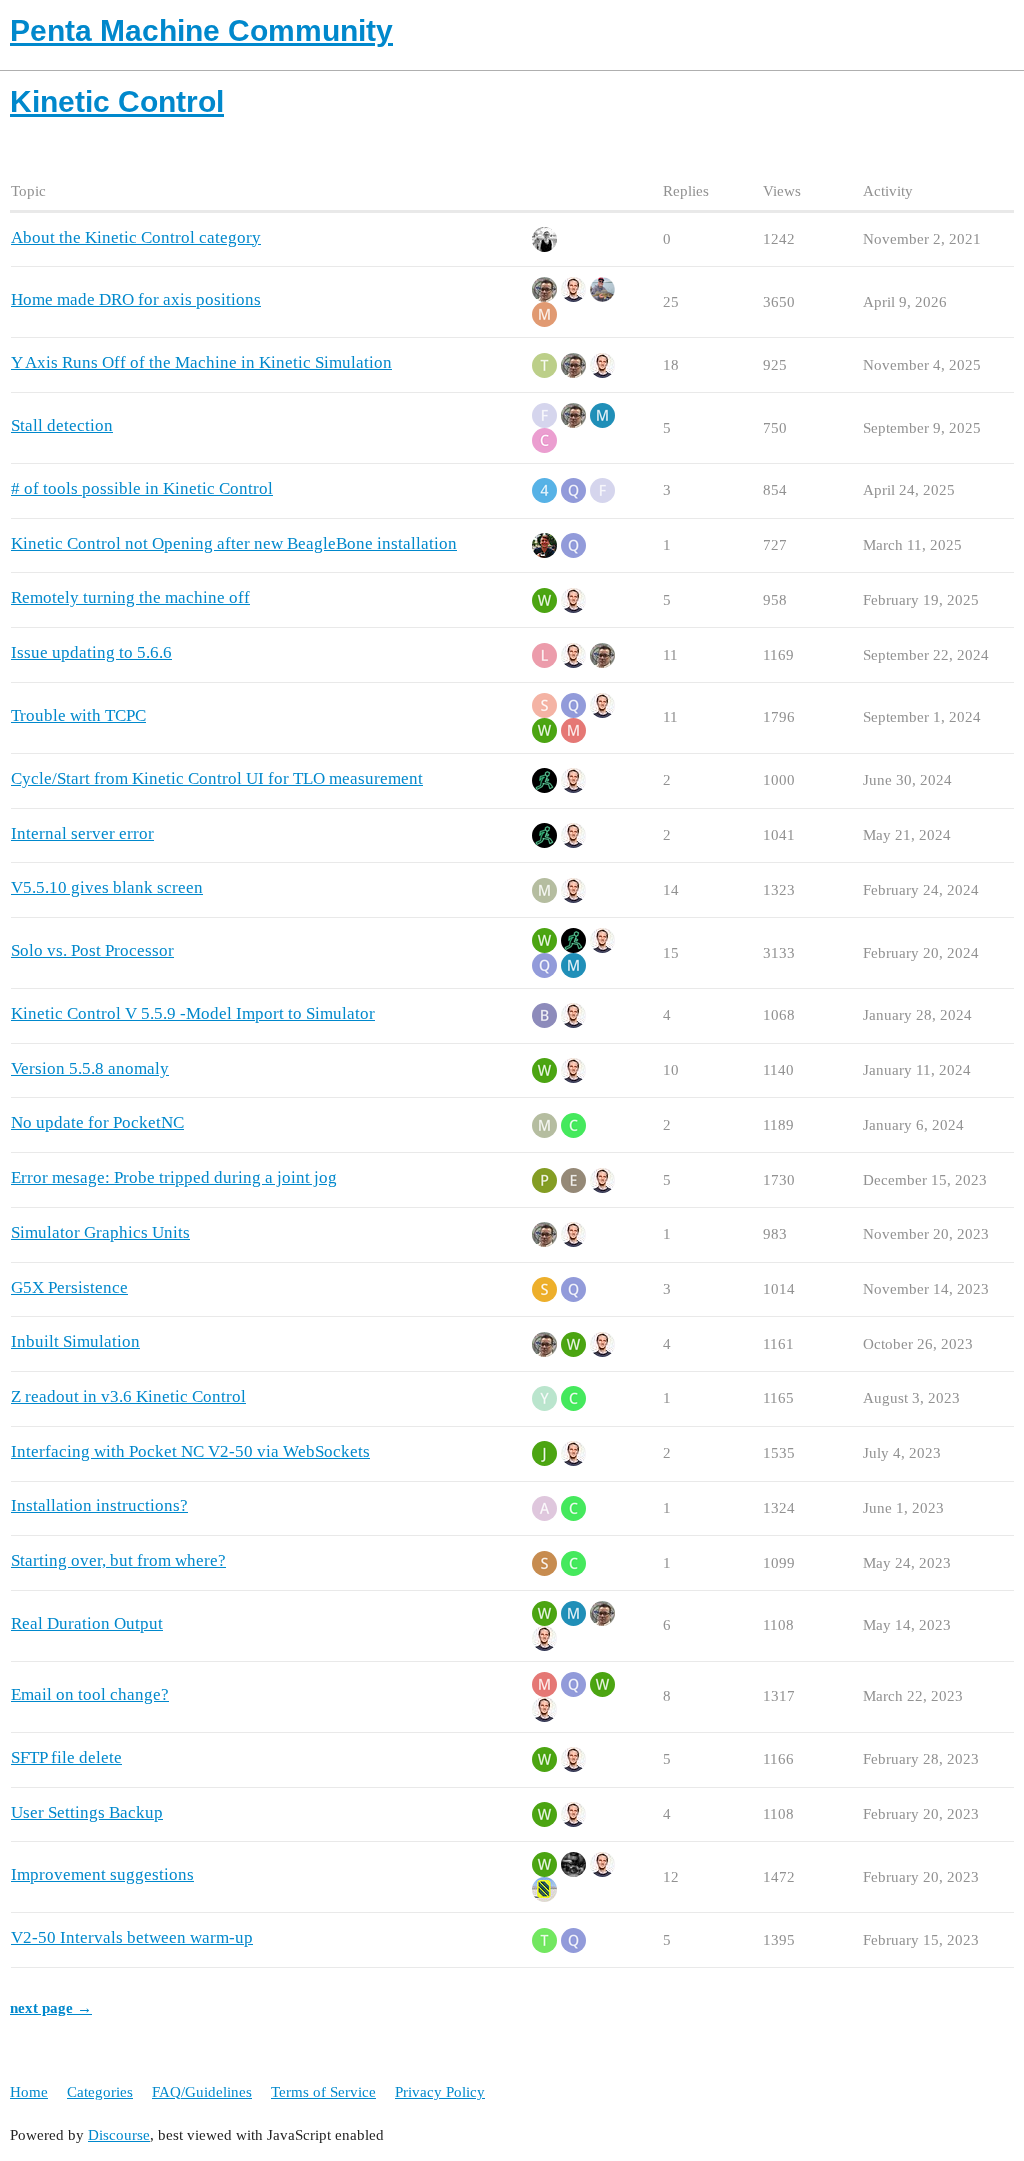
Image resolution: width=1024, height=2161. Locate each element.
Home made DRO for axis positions (136, 299)
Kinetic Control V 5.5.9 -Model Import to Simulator (193, 1013)
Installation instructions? (99, 1505)
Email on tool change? (90, 1694)
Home (29, 2092)
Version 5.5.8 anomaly (90, 1068)
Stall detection (62, 425)
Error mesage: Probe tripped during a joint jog (174, 1177)
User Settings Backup (87, 1812)
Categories (100, 2092)
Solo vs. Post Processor (92, 950)
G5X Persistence (69, 1287)
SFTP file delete (66, 1757)
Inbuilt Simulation (75, 1341)
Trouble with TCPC (78, 715)
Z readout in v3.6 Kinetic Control (128, 1396)
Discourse (119, 2135)
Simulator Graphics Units (100, 1232)
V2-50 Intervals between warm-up (132, 1937)
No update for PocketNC (97, 1122)
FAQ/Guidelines (202, 2092)
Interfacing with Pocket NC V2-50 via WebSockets (190, 1451)
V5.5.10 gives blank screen (107, 887)
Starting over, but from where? (118, 1560)
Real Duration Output (87, 1623)
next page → (51, 2008)
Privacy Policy (440, 2092)
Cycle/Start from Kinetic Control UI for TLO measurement (217, 778)
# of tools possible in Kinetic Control (142, 488)
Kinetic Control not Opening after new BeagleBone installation (234, 543)
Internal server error (82, 833)
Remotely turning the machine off (130, 597)
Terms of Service (323, 2092)
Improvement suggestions (102, 1874)
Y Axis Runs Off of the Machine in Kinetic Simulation (201, 362)
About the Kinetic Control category (136, 237)
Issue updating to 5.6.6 (91, 652)
